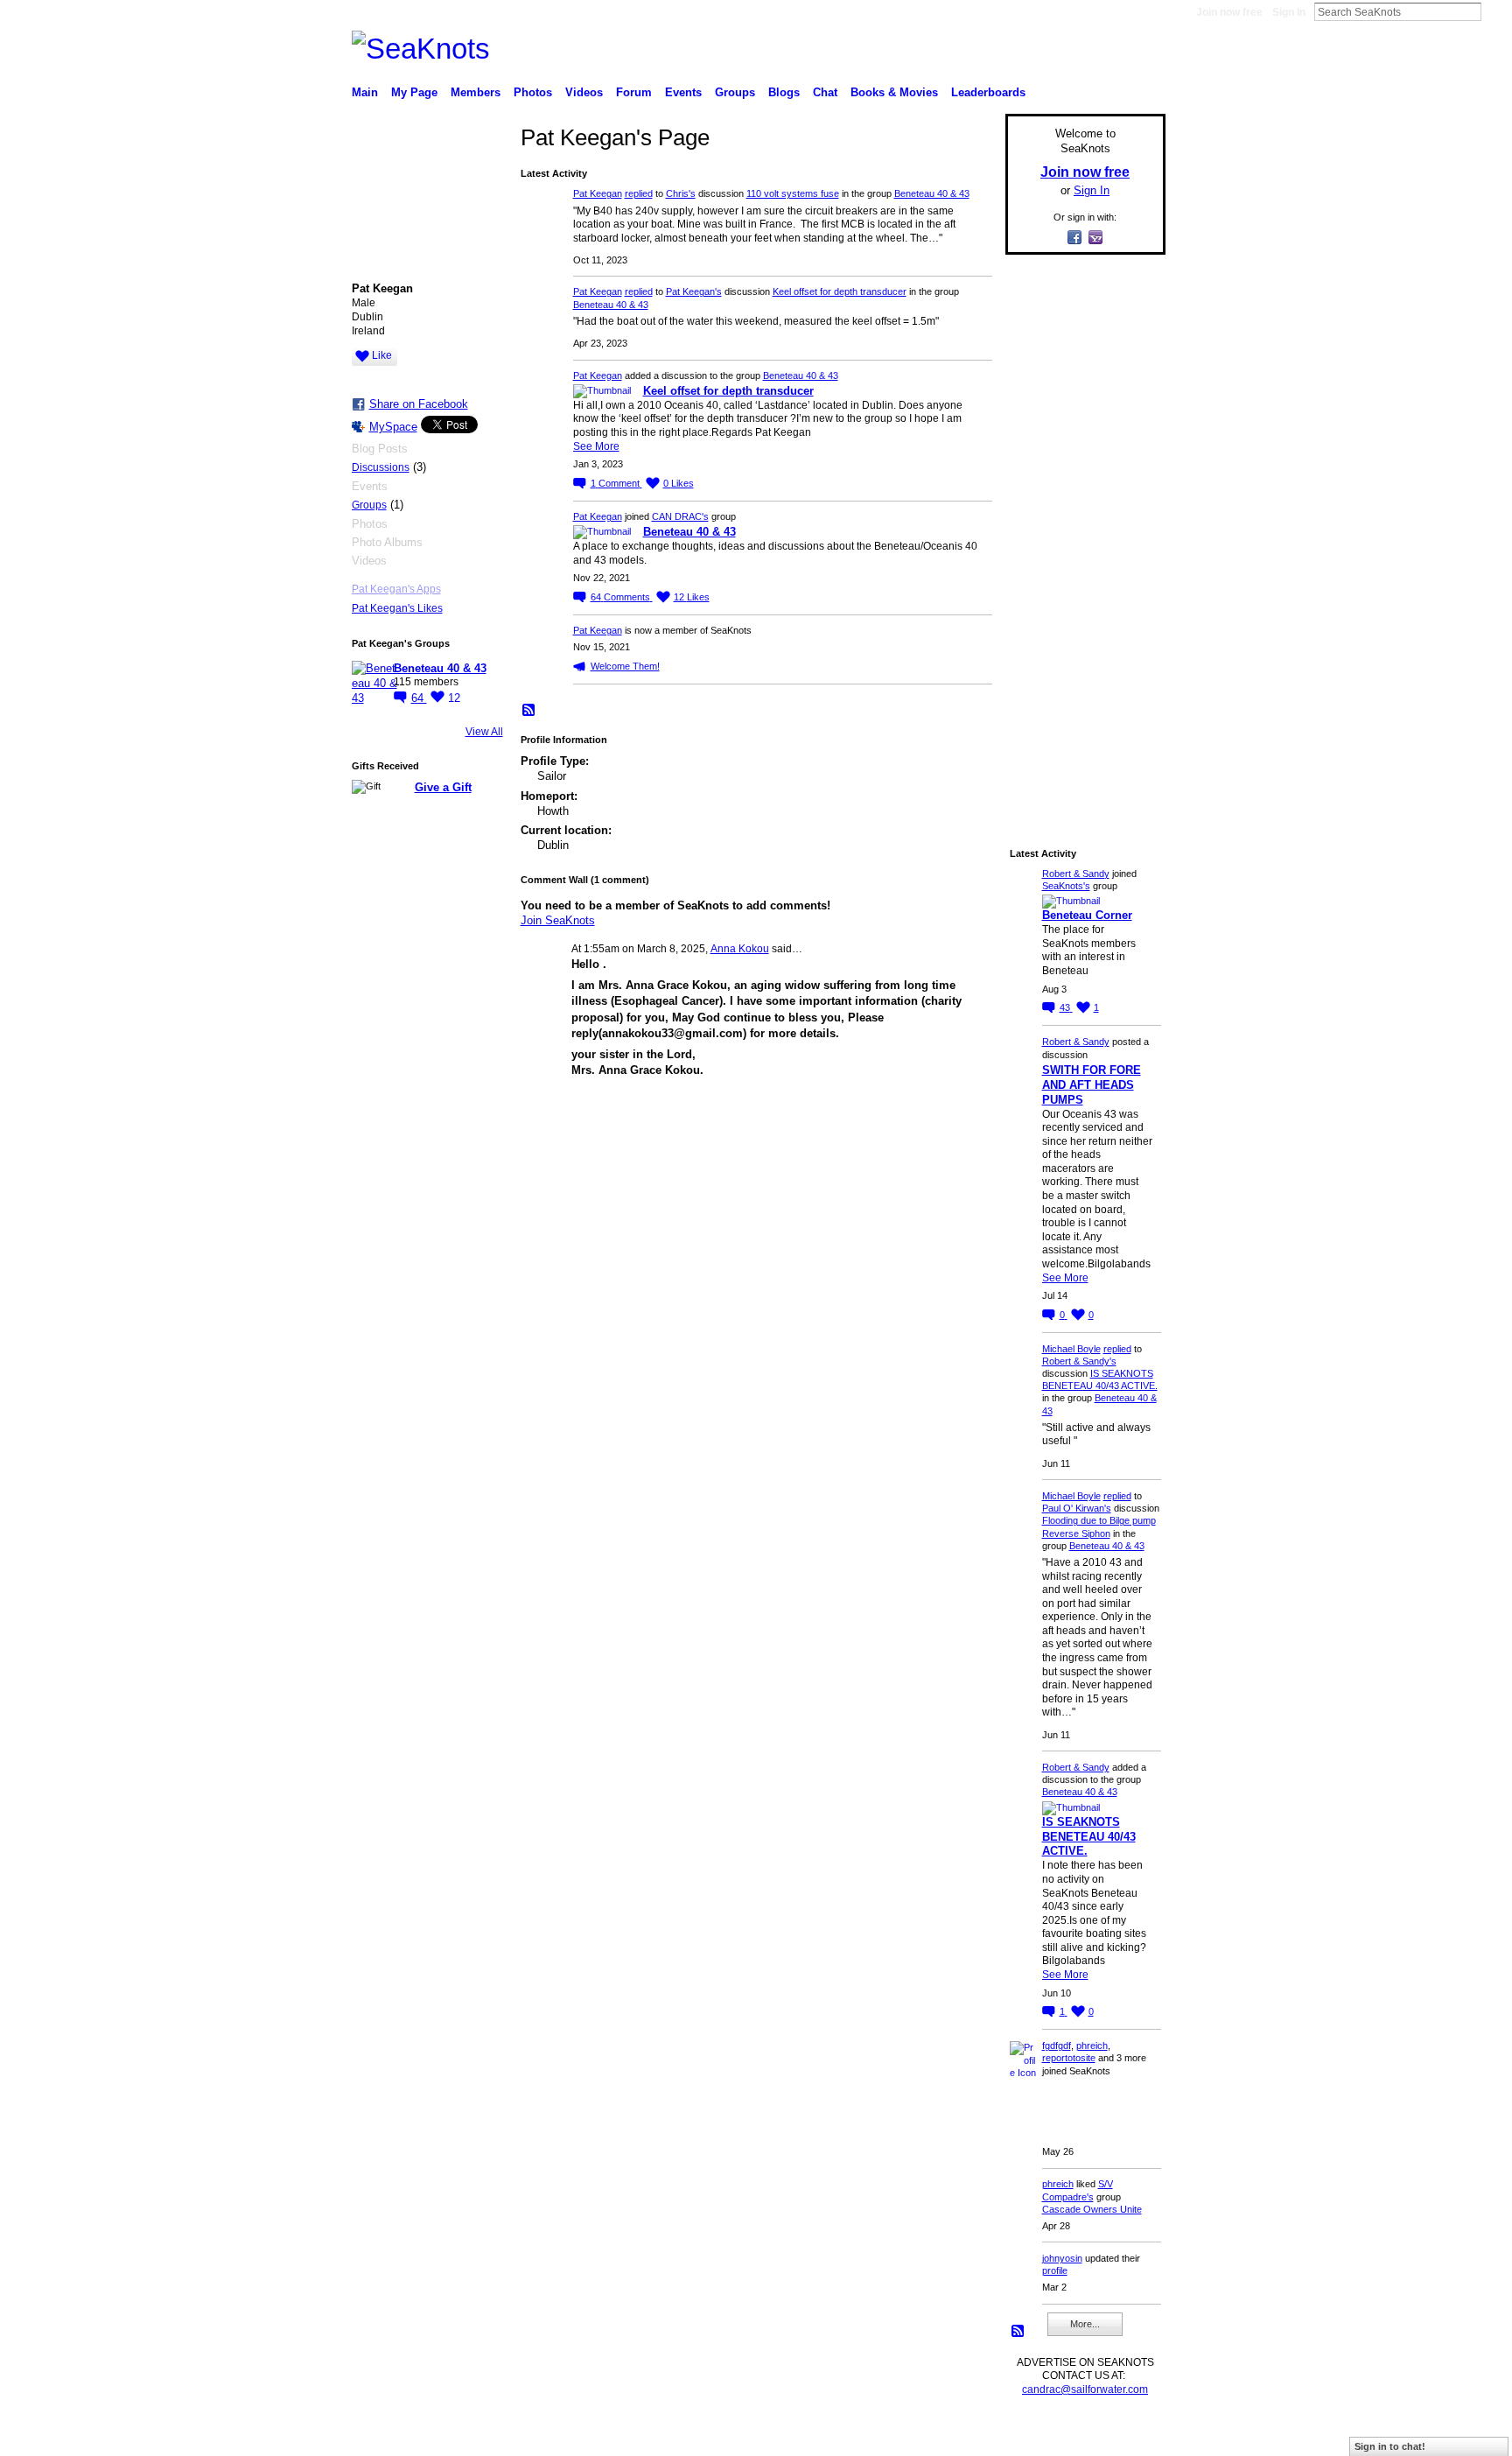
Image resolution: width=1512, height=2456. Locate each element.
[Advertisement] (1080, 531)
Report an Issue (1036, 2435)
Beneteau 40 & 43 (440, 668)
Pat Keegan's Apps (396, 589)
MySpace (393, 427)
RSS (529, 711)
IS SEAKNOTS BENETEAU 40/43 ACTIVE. (1089, 1837)
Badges (967, 2435)
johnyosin (1062, 2258)
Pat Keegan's (694, 291)
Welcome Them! (625, 666)
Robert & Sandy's (1079, 1361)
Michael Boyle (1071, 1349)
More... (1085, 2324)
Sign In (1289, 12)
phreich (1092, 2045)
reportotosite (1069, 2058)
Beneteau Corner (1087, 915)
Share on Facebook (419, 404)
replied (639, 193)
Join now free (1229, 12)
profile (1055, 2270)
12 (454, 698)
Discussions (381, 467)
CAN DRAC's (680, 516)
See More (596, 446)
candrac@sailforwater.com (1085, 2389)
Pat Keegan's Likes (397, 608)
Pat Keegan (598, 193)
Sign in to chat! (1390, 2446)
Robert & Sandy (1076, 874)
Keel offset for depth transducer (840, 291)
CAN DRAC (473, 2435)
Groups (369, 505)
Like (382, 355)
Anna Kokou (740, 949)
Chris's (681, 193)
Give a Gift (443, 787)
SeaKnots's (1066, 886)
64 (419, 698)
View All (484, 732)
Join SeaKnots (558, 920)
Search (1495, 11)
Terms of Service (1126, 2435)
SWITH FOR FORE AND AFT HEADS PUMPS (1092, 1085)
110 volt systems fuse (793, 193)
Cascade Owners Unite (1092, 2209)
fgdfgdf (1057, 2045)
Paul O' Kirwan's (1077, 1508)
